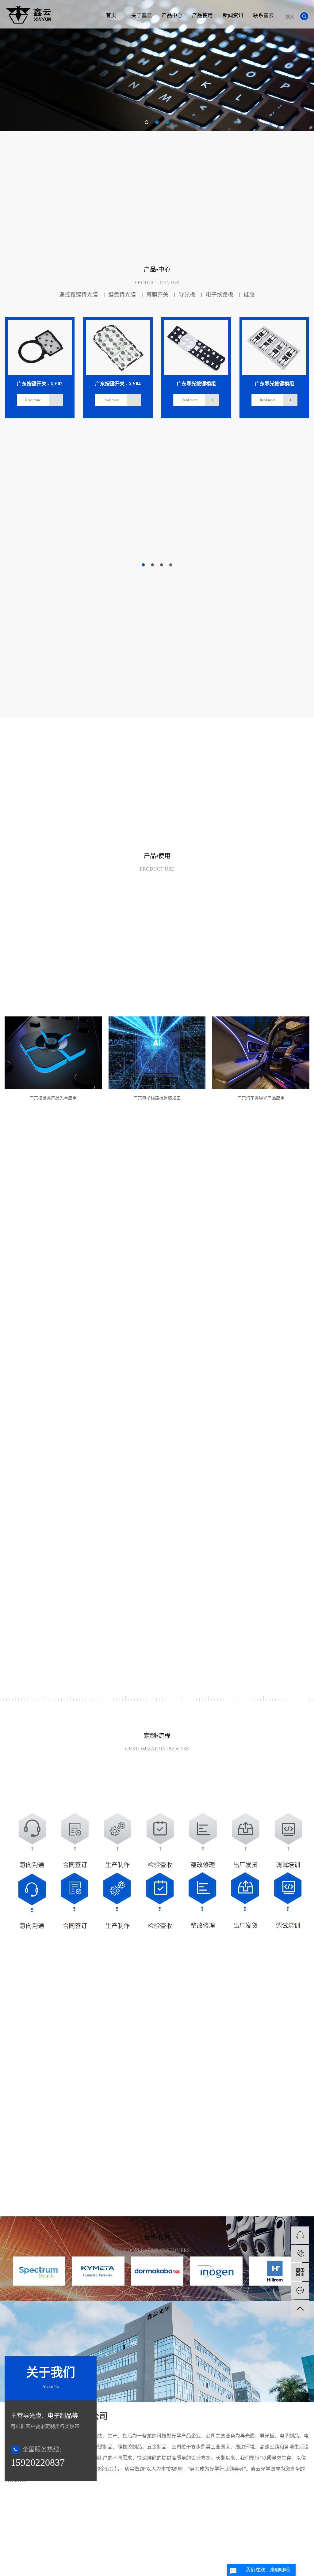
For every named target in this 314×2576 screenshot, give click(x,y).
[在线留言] (300, 2290)
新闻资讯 (233, 15)
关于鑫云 (142, 15)
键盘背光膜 (122, 294)
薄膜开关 (157, 294)
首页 (111, 15)
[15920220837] (300, 2254)
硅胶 (249, 294)
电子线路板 (220, 294)
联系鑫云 (263, 15)
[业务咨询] (300, 2235)
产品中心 (172, 15)
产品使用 (202, 15)
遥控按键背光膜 (78, 294)
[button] (147, 122)
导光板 (187, 294)
